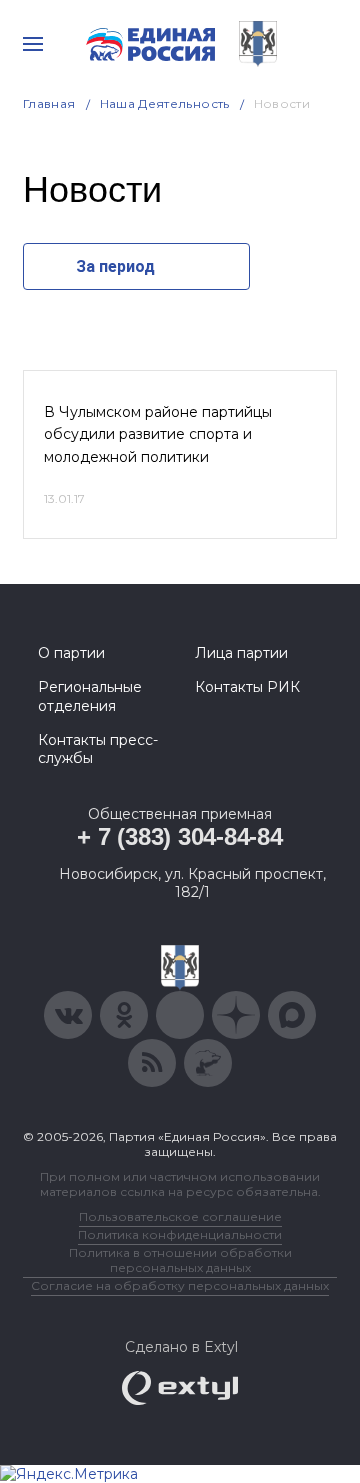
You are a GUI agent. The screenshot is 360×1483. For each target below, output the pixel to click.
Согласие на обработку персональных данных (180, 1285)
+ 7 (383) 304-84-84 (179, 836)
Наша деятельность (165, 103)
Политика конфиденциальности (180, 1234)
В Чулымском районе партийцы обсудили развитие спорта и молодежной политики (158, 434)
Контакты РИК (247, 687)
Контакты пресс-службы (98, 749)
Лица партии (241, 653)
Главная (49, 103)
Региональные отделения (90, 696)
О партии (71, 653)
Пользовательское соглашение (180, 1216)
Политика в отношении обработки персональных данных (180, 1260)
